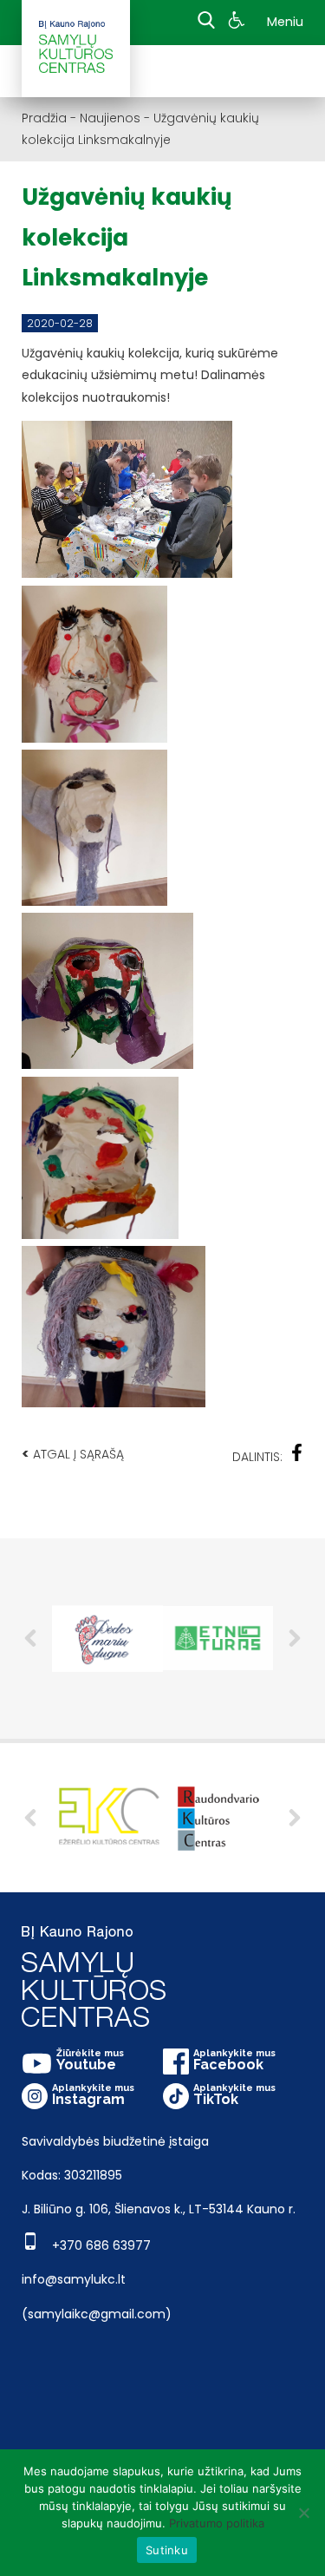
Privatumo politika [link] (217, 2523)
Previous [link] (30, 1638)
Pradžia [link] (44, 118)
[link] (239, 23)
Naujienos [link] (110, 118)
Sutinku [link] (167, 2550)
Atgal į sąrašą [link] (73, 1454)
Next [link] (295, 1638)
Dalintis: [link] (257, 1457)
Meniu (285, 22)
